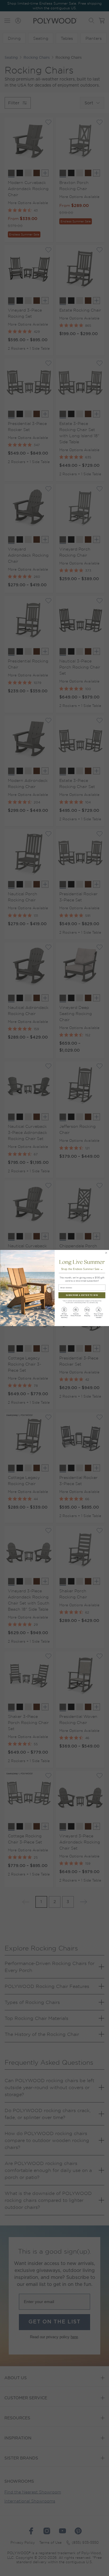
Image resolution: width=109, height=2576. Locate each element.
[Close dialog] (106, 1253)
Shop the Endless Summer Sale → (82, 1269)
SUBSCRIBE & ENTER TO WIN (82, 1295)
